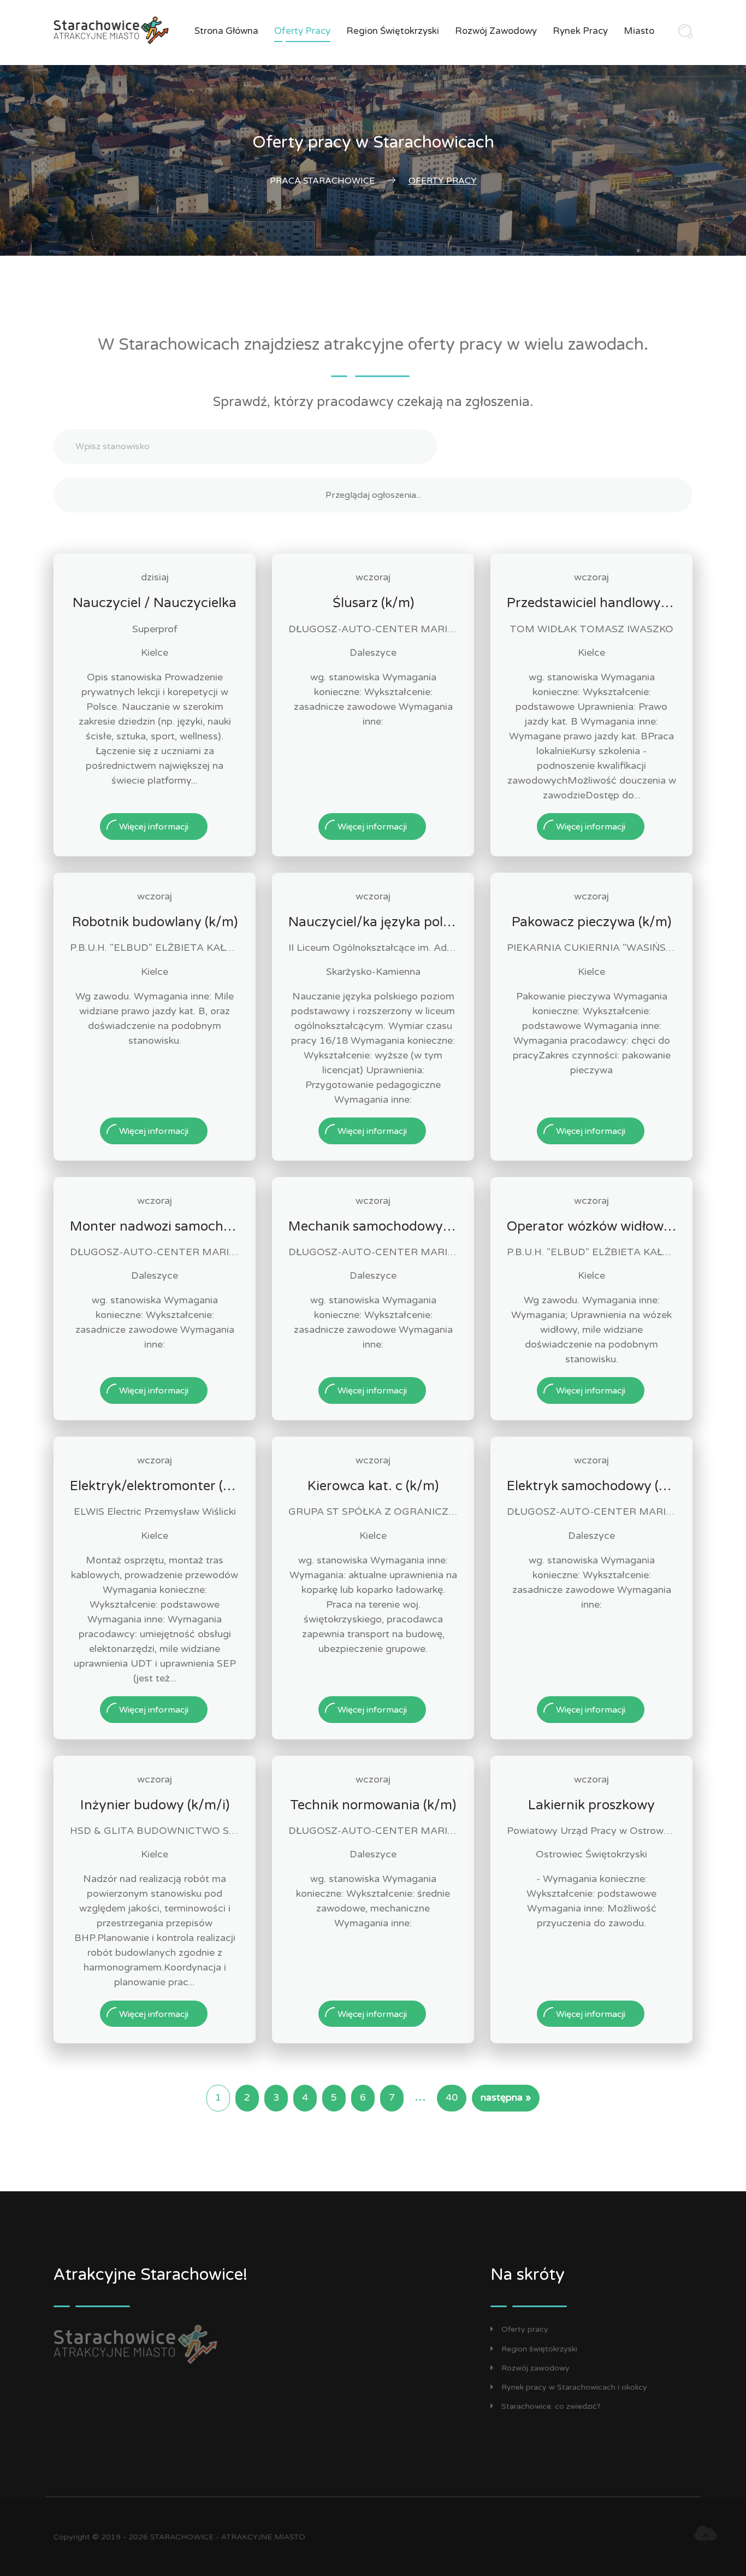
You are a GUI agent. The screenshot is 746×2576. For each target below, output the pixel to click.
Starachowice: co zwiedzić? (551, 2406)
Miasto (639, 31)
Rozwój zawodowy (496, 31)
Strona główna (226, 31)
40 (452, 2098)
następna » (506, 2098)
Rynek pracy (580, 31)
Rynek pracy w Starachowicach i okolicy (574, 2387)
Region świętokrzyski (393, 31)
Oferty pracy (302, 31)
